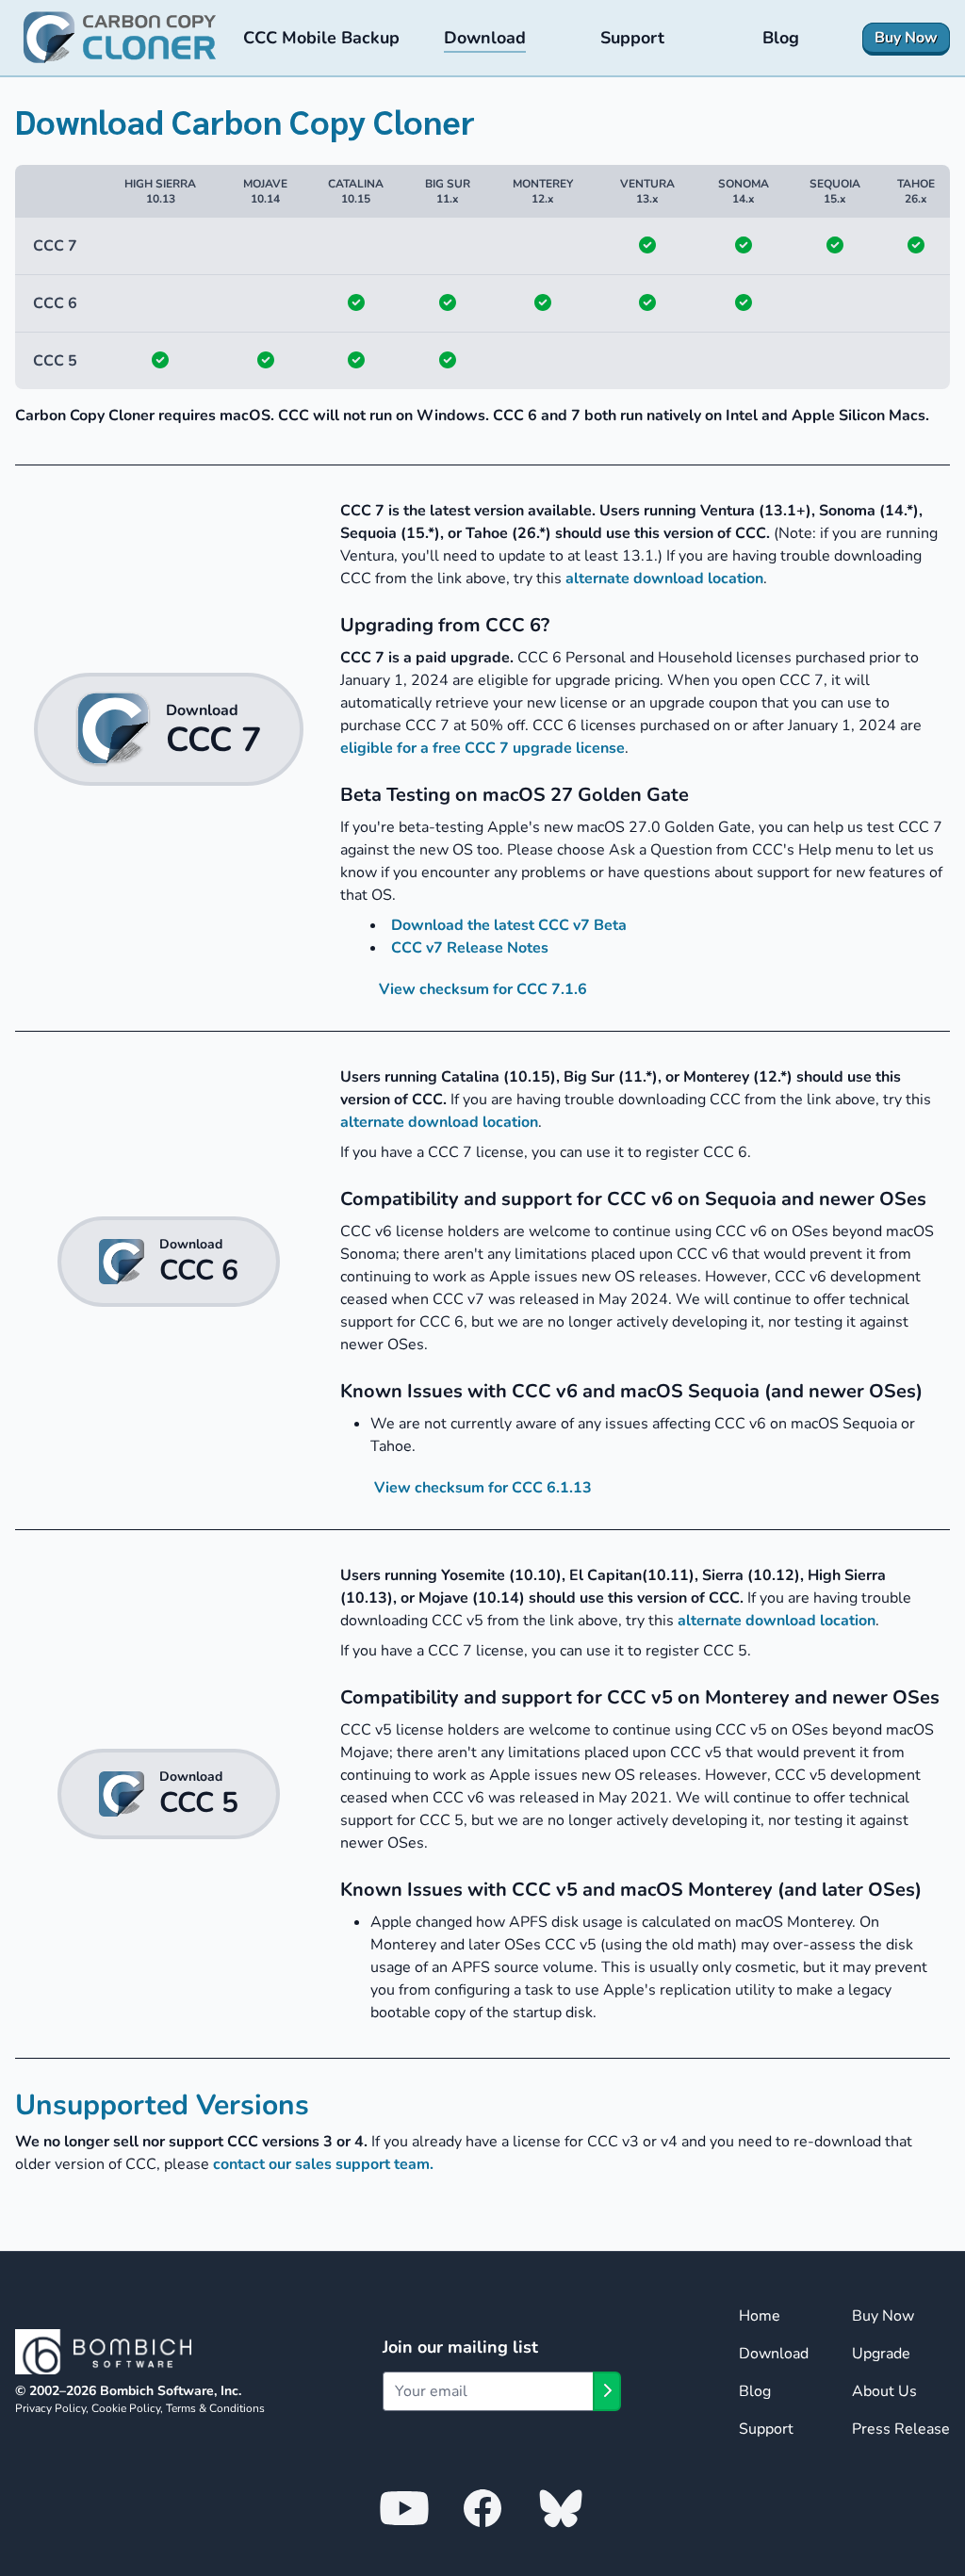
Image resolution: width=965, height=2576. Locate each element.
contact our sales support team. (323, 2164)
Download (774, 2354)
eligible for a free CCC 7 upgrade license (482, 748)
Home (760, 2316)
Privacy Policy (50, 2408)
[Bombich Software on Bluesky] (561, 2507)
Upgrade (881, 2354)
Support (766, 2429)
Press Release (901, 2429)
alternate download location (664, 579)
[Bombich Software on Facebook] (482, 2507)
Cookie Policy (126, 2408)
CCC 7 (55, 246)
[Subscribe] (607, 2391)
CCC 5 (55, 361)
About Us (884, 2391)
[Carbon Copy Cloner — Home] (120, 38)
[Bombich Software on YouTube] (404, 2507)
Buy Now (883, 2316)
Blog (755, 2391)
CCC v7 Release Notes (470, 948)
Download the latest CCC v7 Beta (509, 925)
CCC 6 (55, 303)
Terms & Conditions (215, 2408)
